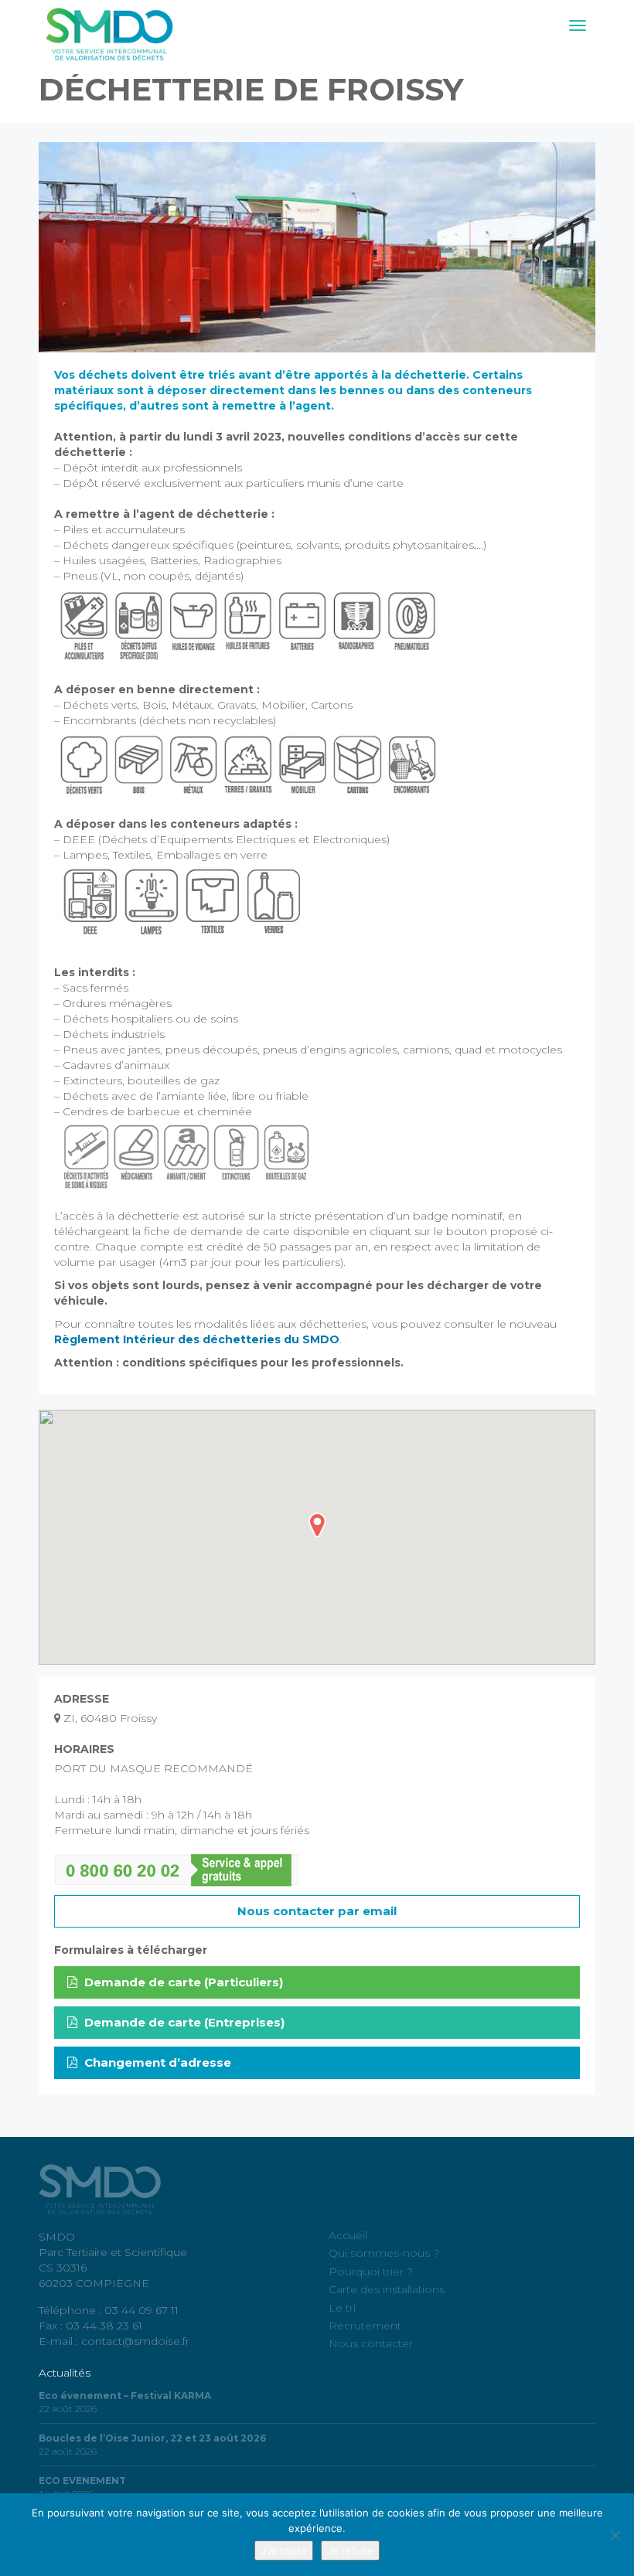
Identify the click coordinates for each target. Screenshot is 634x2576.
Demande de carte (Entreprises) (183, 2022)
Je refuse (350, 2550)
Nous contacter (371, 2343)
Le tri (342, 2308)
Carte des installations (387, 2289)
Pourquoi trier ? (371, 2271)
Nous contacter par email (317, 1911)
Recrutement (365, 2326)
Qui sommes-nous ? (384, 2253)
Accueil (348, 2235)
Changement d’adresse (156, 2062)
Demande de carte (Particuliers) (182, 1982)
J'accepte (284, 2550)
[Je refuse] (615, 2535)
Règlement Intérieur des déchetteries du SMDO (197, 1339)
